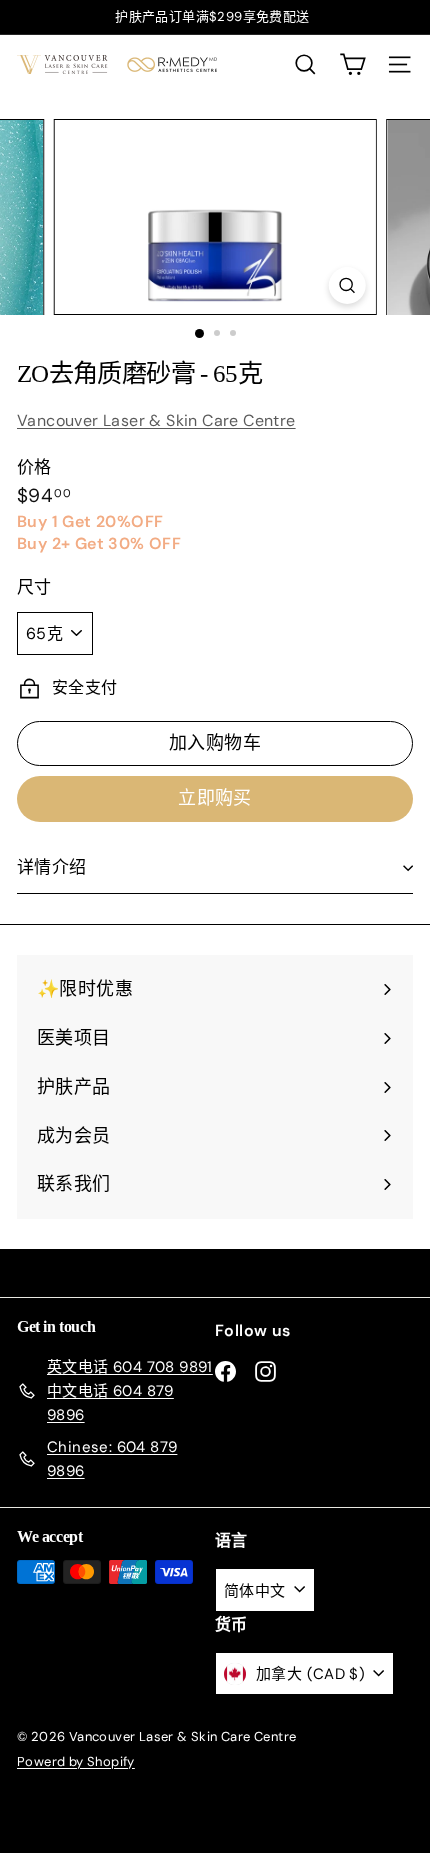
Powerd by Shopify (76, 1761)
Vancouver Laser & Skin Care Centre (156, 420)
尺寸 (34, 587)
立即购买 (215, 798)
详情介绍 (52, 867)
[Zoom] (346, 285)
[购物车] (352, 64)
